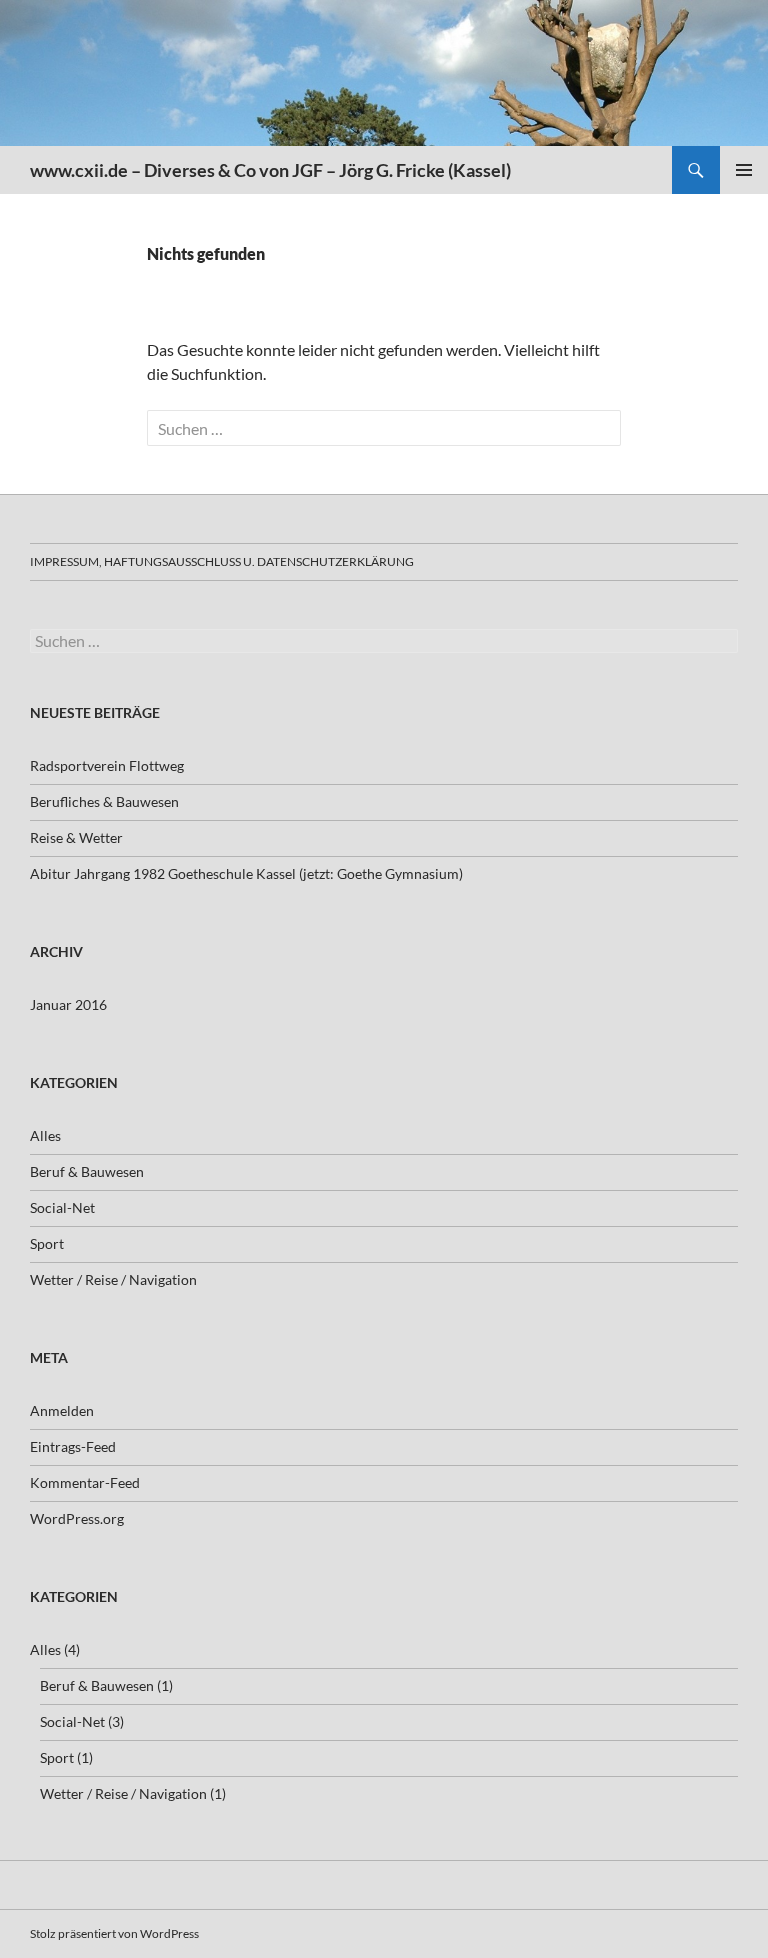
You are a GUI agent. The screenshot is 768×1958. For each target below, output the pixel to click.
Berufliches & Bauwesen (104, 801)
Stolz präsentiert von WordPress (114, 1933)
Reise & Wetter (76, 837)
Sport (47, 1243)
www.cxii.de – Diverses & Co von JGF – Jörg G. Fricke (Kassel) (270, 170)
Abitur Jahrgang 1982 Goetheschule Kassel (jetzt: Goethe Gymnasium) (246, 873)
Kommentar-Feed (85, 1482)
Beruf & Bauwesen (87, 1171)
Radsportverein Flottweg (107, 765)
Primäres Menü (744, 170)
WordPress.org (77, 1518)
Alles (45, 1135)
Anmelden (62, 1410)
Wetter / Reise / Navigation (113, 1279)
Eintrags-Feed (73, 1446)
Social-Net (62, 1207)
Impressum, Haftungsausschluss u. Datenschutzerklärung (222, 561)
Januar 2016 (68, 1004)
